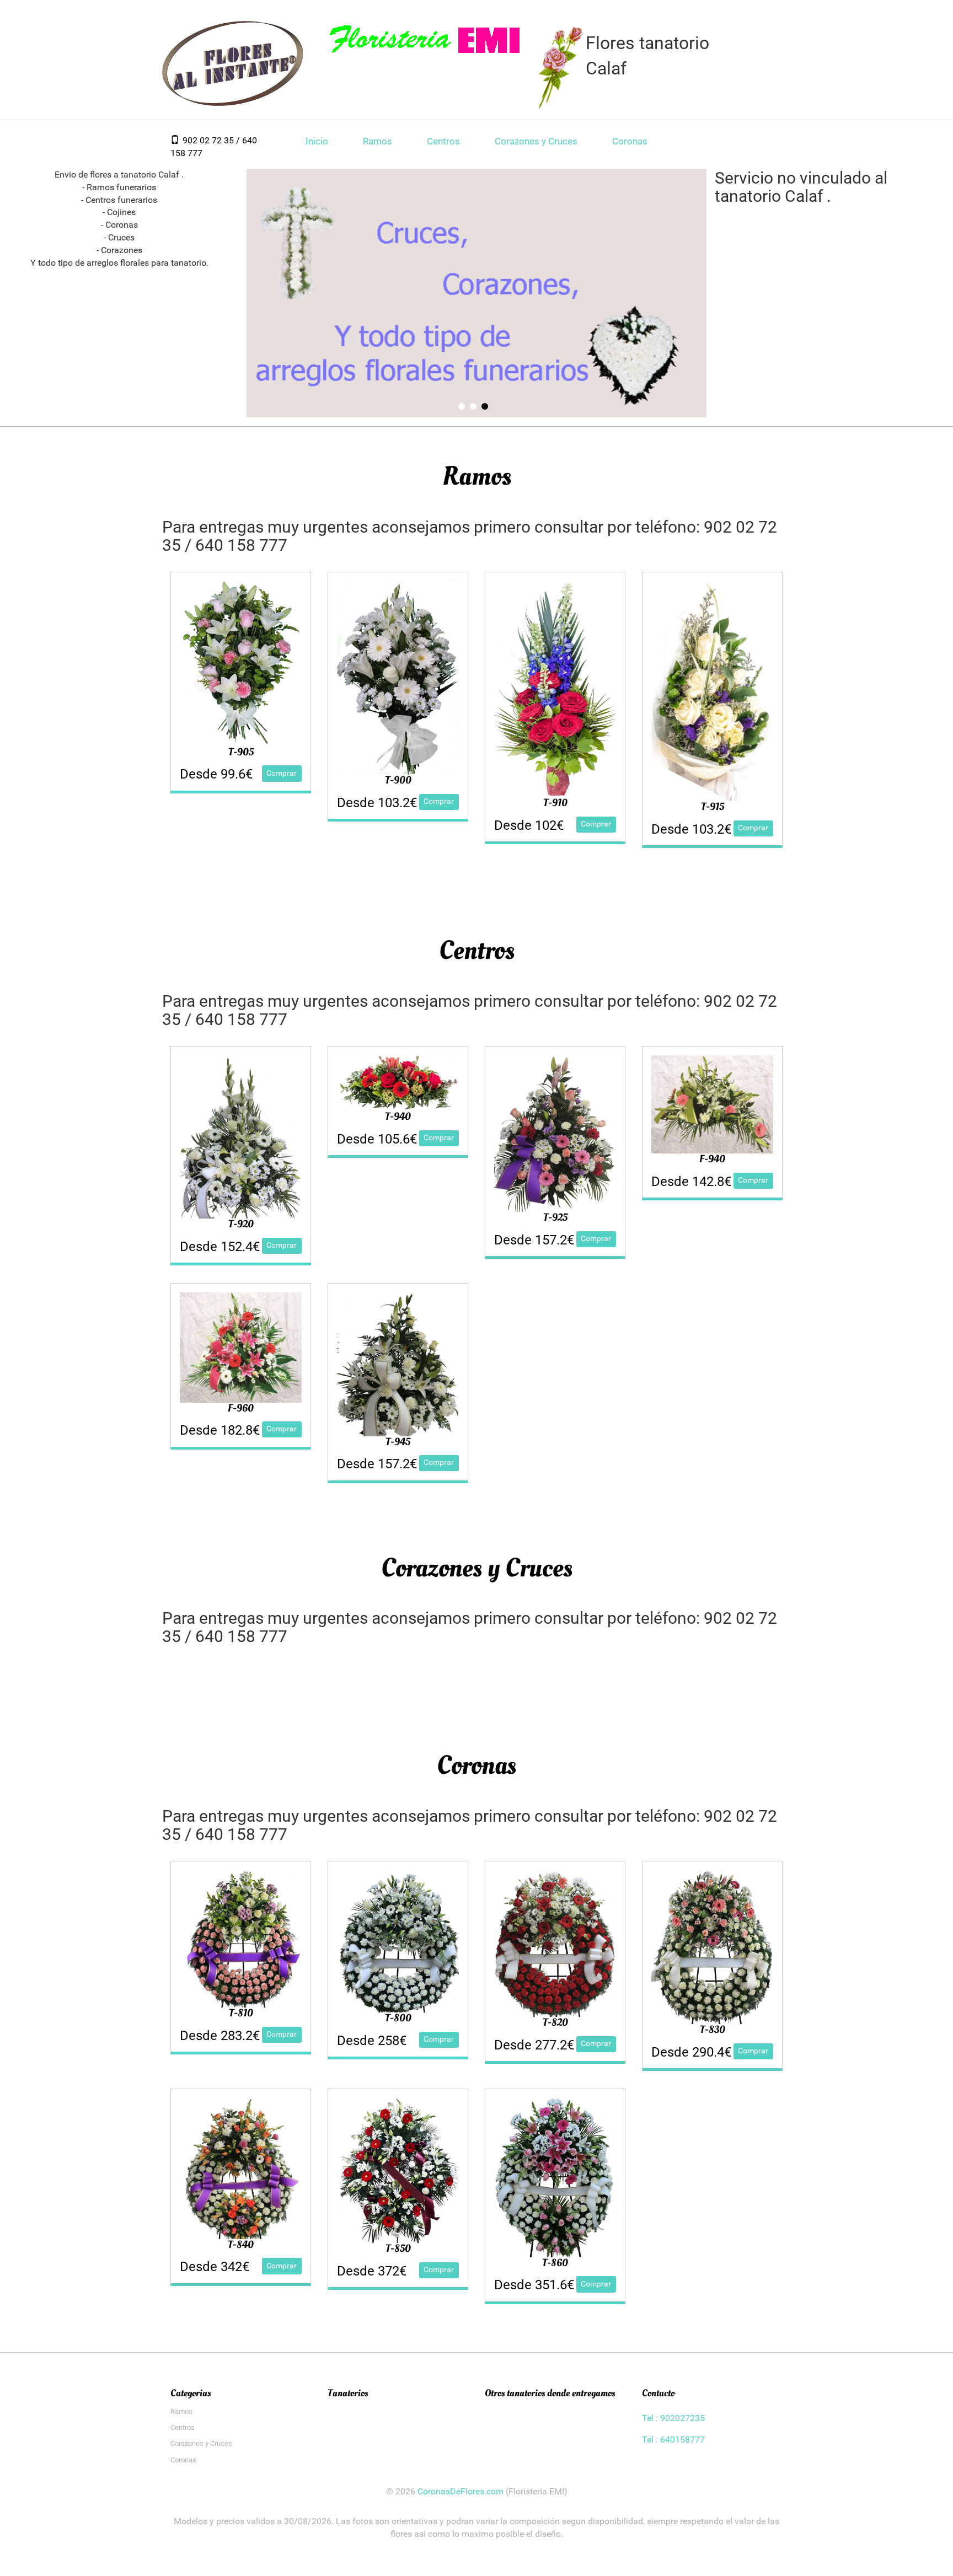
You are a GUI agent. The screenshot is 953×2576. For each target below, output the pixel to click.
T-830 (713, 2030)
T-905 (241, 752)
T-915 (713, 807)
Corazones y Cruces (536, 141)
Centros (443, 141)
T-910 (555, 803)
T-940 (398, 1117)
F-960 (241, 1408)
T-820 (555, 2022)
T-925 (555, 1217)
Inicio (317, 141)
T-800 (398, 2018)
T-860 (555, 2263)
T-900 (398, 780)
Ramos (378, 141)
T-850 (398, 2248)
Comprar (282, 773)
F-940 (712, 1159)
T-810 (241, 2013)
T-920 (241, 1224)
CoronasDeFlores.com (461, 2491)
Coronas (630, 141)
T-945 (398, 1442)
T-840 (241, 2245)
